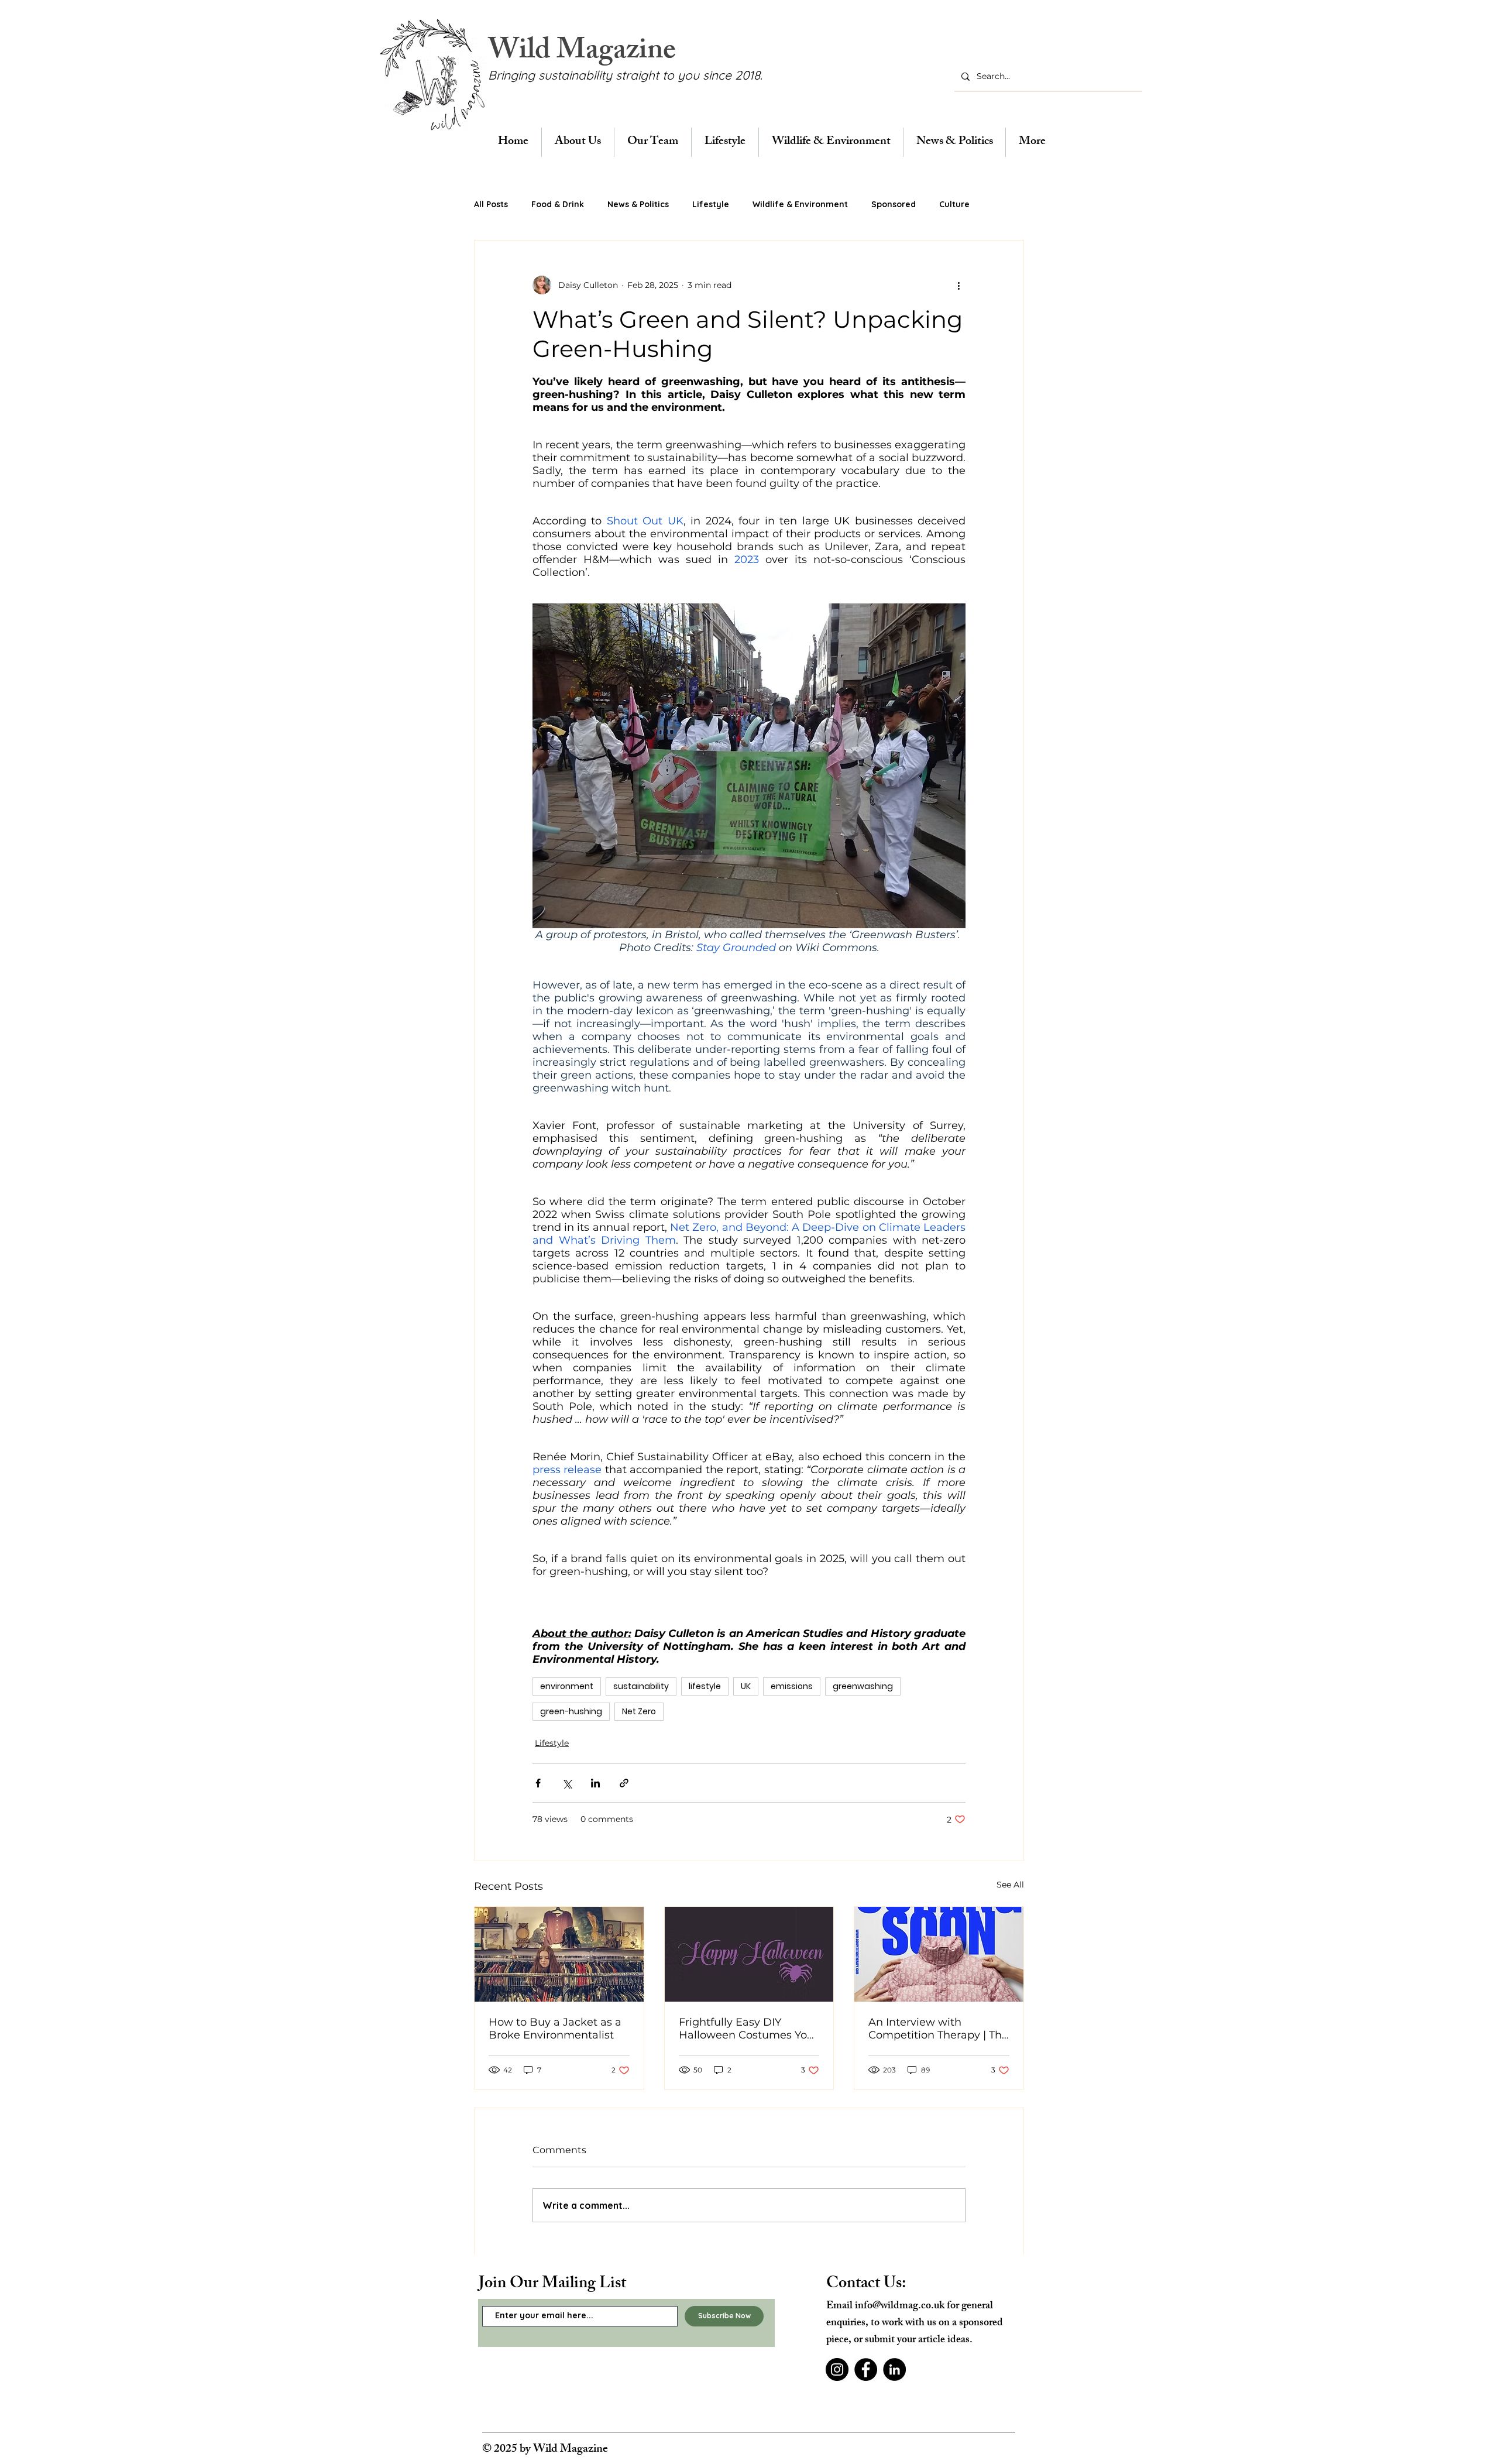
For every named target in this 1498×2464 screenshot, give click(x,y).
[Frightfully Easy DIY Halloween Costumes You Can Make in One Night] (749, 1954)
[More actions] (958, 285)
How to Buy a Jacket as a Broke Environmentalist (555, 2029)
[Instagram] (837, 2369)
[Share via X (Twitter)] (567, 1783)
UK (746, 1686)
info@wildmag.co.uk (900, 2307)
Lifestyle (711, 204)
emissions (792, 1686)
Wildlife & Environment (800, 204)
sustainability (641, 1686)
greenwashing (863, 1686)
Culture (954, 204)
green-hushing (571, 1711)
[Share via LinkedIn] (595, 1783)
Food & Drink (558, 204)
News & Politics (638, 204)
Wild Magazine (582, 53)
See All (1010, 1885)
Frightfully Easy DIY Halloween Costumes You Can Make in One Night (746, 2029)
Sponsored (894, 204)
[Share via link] (624, 1783)
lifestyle (705, 1686)
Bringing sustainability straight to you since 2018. (625, 75)
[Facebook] (866, 2369)
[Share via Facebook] (538, 1783)
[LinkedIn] (894, 2369)
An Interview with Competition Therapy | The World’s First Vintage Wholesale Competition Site (938, 2029)
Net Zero (639, 1711)
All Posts (491, 204)
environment (567, 1686)
